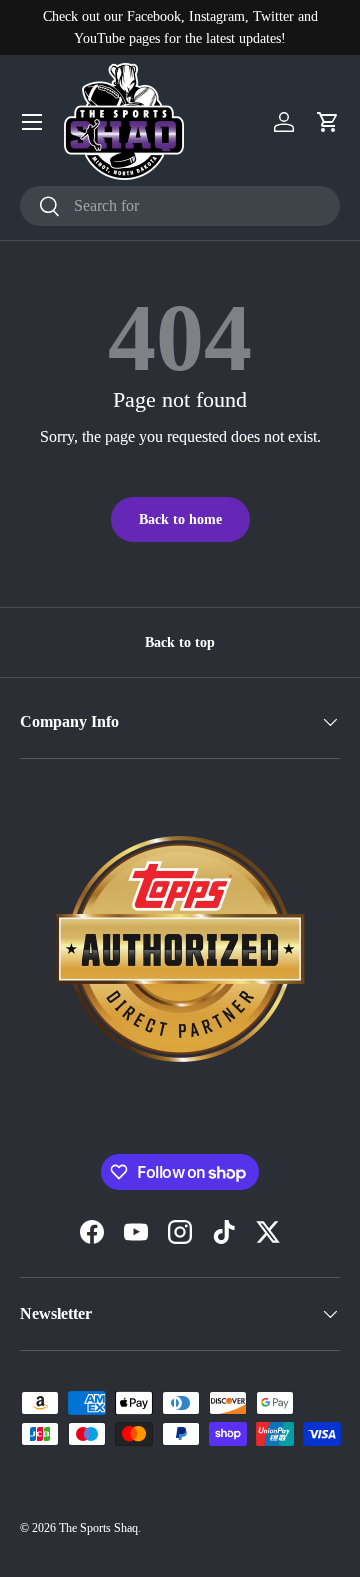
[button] (328, 122)
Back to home (180, 519)
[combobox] (180, 206)
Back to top (180, 642)
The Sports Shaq (98, 1528)
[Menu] (32, 122)
